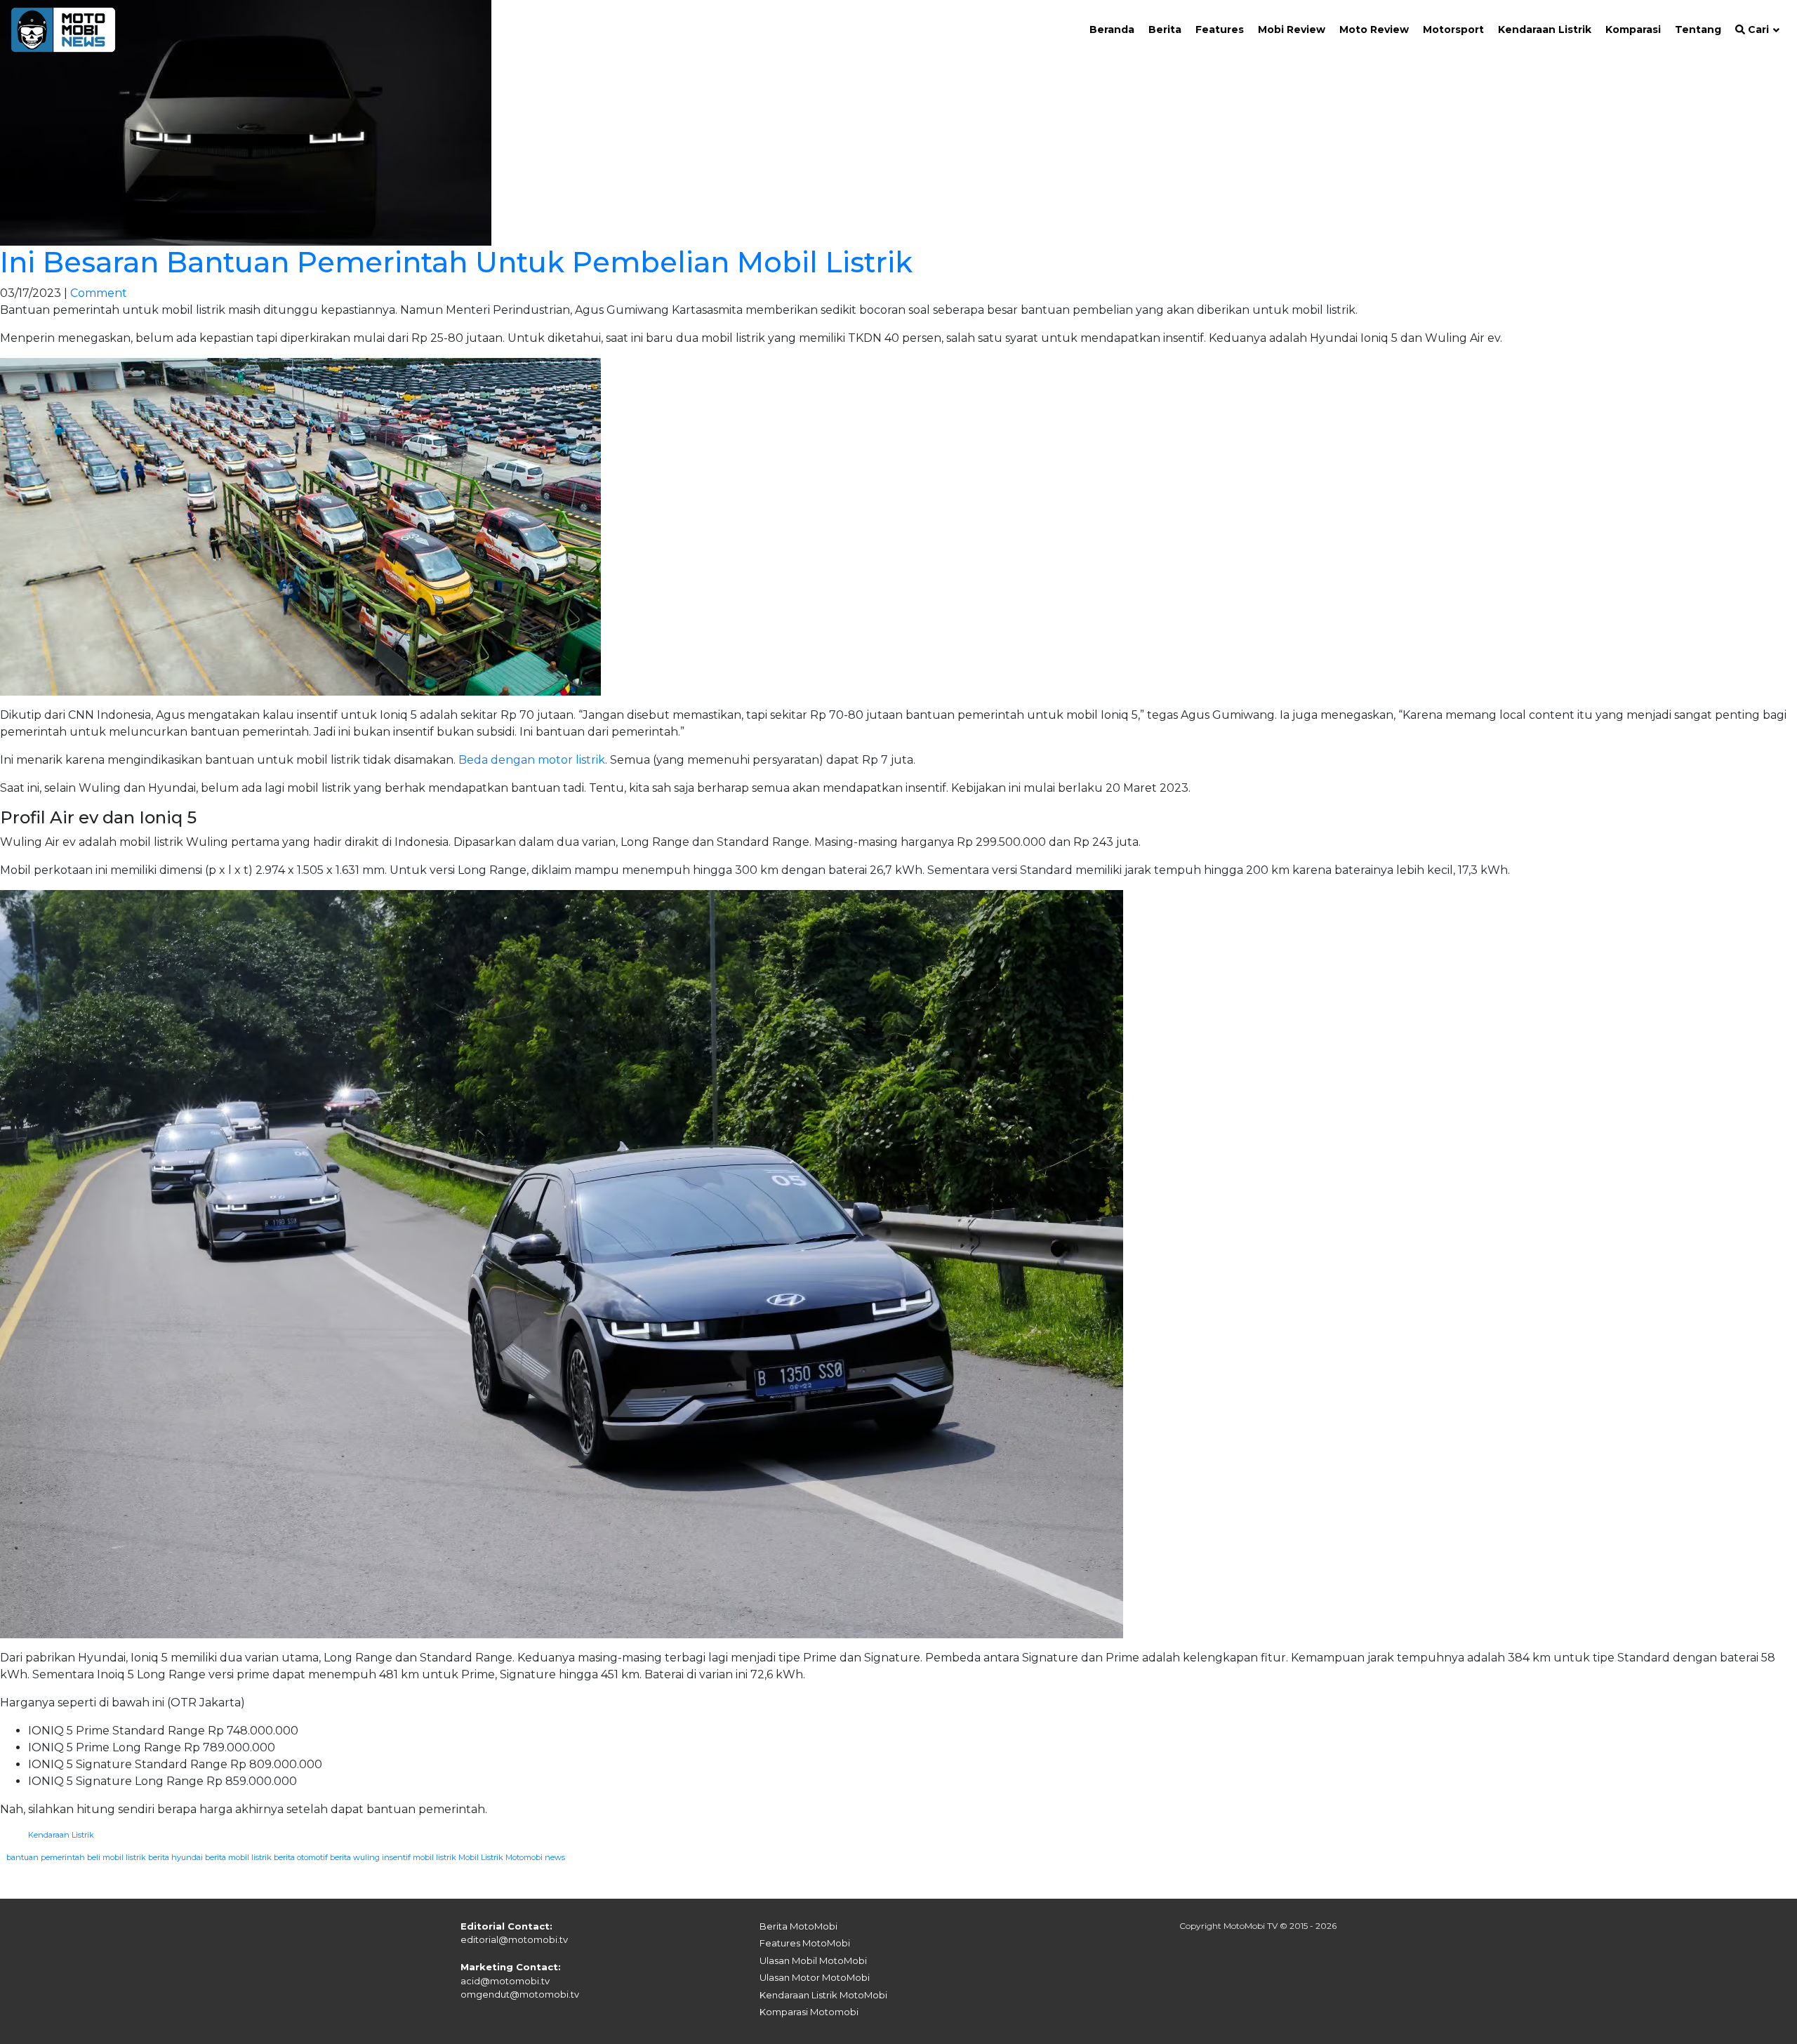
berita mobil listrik (238, 1857)
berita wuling (355, 1857)
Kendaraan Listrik (61, 1835)
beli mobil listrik (117, 1857)
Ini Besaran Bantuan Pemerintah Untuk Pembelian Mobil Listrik (456, 262)
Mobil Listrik (481, 1857)
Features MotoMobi (805, 1943)
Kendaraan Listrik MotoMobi (823, 1995)
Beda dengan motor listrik (532, 760)
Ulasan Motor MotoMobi (815, 1977)
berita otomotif (301, 1857)
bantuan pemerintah (46, 1857)
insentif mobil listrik (419, 1857)
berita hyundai (175, 1857)
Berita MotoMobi (798, 1926)
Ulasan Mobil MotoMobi (813, 1960)
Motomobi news (535, 1857)
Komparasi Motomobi (809, 2012)
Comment (99, 293)
